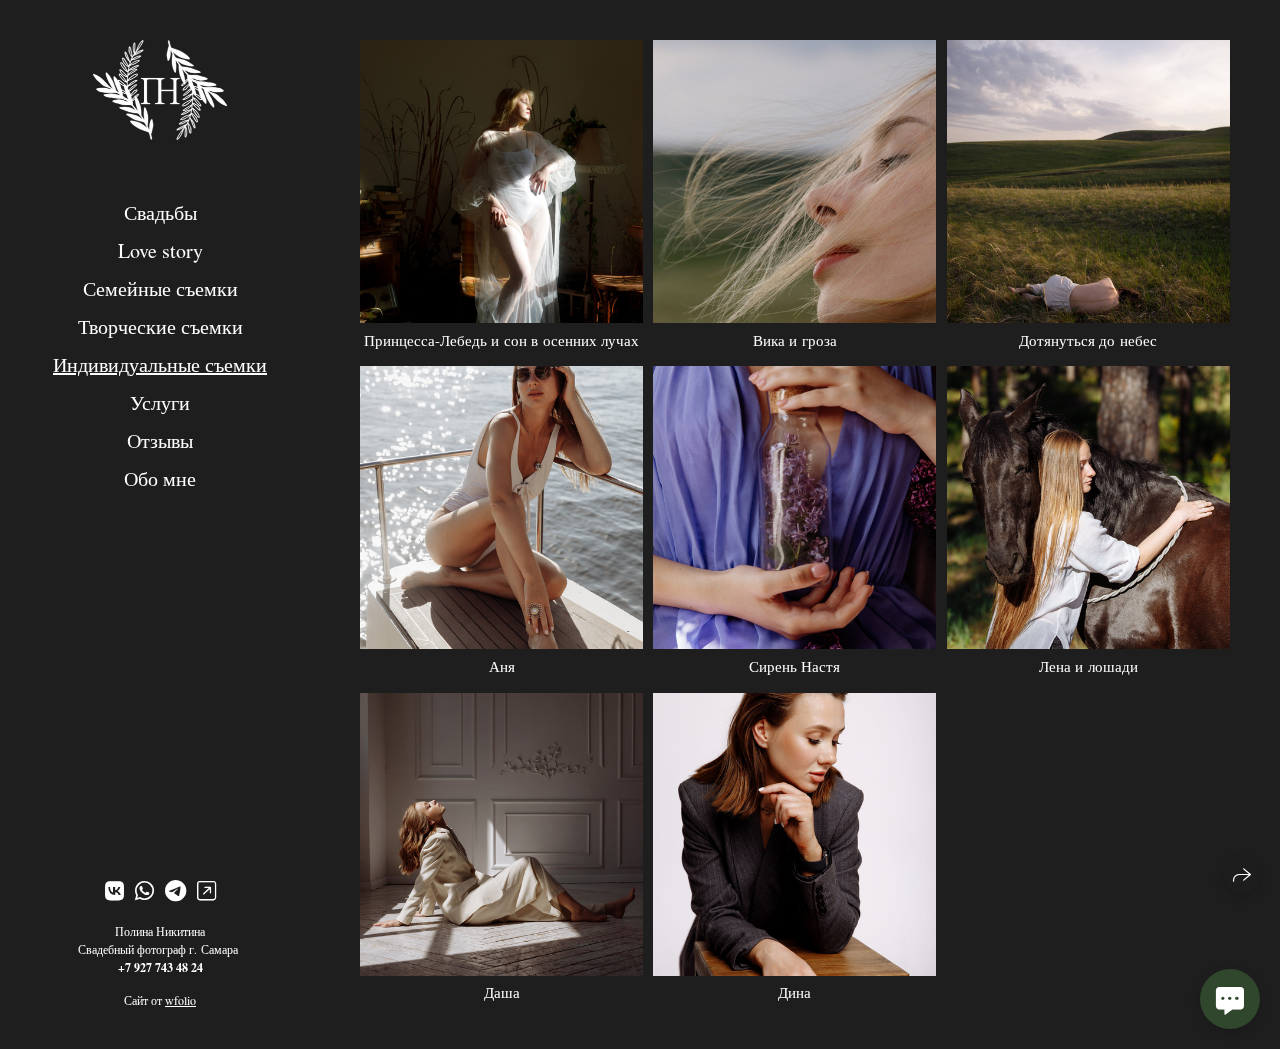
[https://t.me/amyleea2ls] (175, 890)
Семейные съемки (160, 288)
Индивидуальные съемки (160, 364)
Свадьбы (160, 212)
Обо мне (160, 478)
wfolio (180, 1000)
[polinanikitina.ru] (160, 89)
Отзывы (160, 440)
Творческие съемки (160, 326)
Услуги (160, 402)
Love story (160, 250)
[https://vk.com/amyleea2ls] (114, 890)
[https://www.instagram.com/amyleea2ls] (206, 890)
